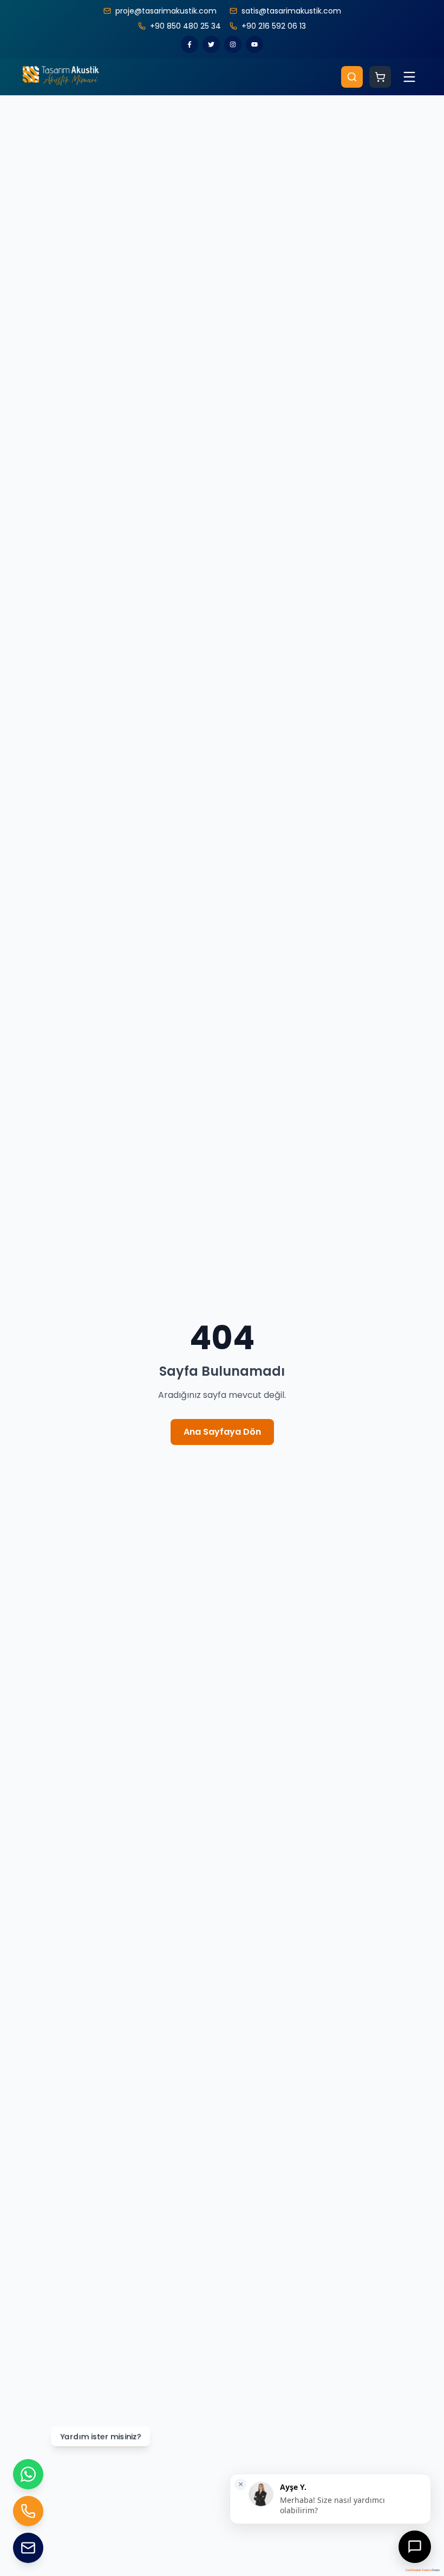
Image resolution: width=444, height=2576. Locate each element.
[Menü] (409, 77)
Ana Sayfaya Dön (222, 1432)
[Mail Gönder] (28, 2548)
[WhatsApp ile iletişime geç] (28, 2474)
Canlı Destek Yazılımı (418, 2570)
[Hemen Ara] (28, 2511)
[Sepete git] (380, 77)
